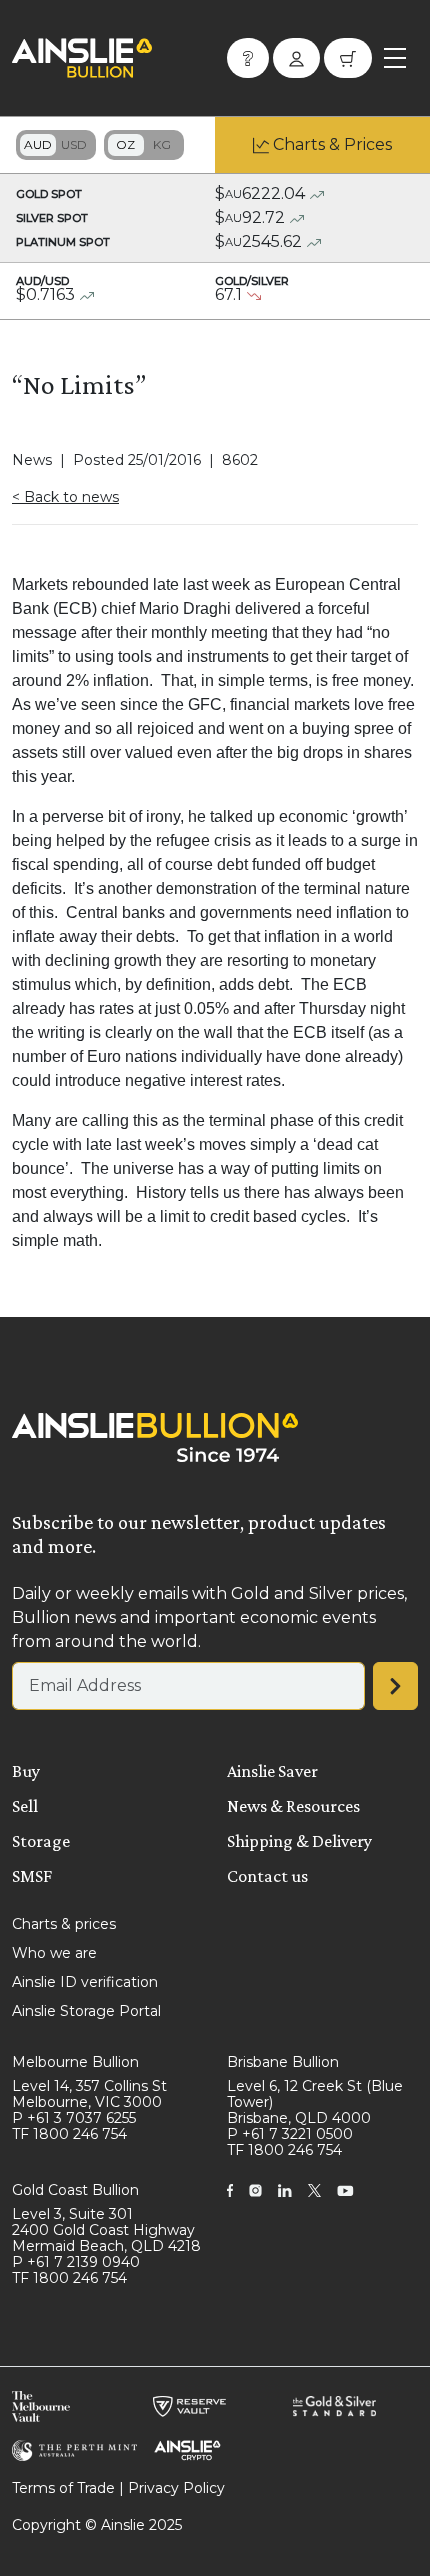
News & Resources (293, 1806)
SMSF (32, 1876)
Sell (25, 1806)
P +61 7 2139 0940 (76, 2262)
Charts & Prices (332, 144)
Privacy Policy (176, 2488)
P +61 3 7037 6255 (74, 2118)
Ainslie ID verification (85, 1982)
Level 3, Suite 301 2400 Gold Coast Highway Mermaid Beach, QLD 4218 (106, 2230)
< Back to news (65, 497)
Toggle (56, 145)
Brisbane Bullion (283, 2062)
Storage (41, 1841)
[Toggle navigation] (395, 58)
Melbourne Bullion (75, 2062)
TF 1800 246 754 (69, 2134)
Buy (26, 1771)
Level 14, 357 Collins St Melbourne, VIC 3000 (89, 2094)
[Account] (296, 58)
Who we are (54, 1953)
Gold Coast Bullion (75, 2190)
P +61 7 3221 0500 (290, 2134)
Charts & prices (64, 1924)
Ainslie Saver (272, 1771)
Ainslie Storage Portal (86, 2011)
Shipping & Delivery (299, 1841)
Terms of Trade (63, 2488)
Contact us (267, 1876)
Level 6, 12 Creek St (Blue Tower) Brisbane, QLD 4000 (315, 2102)
